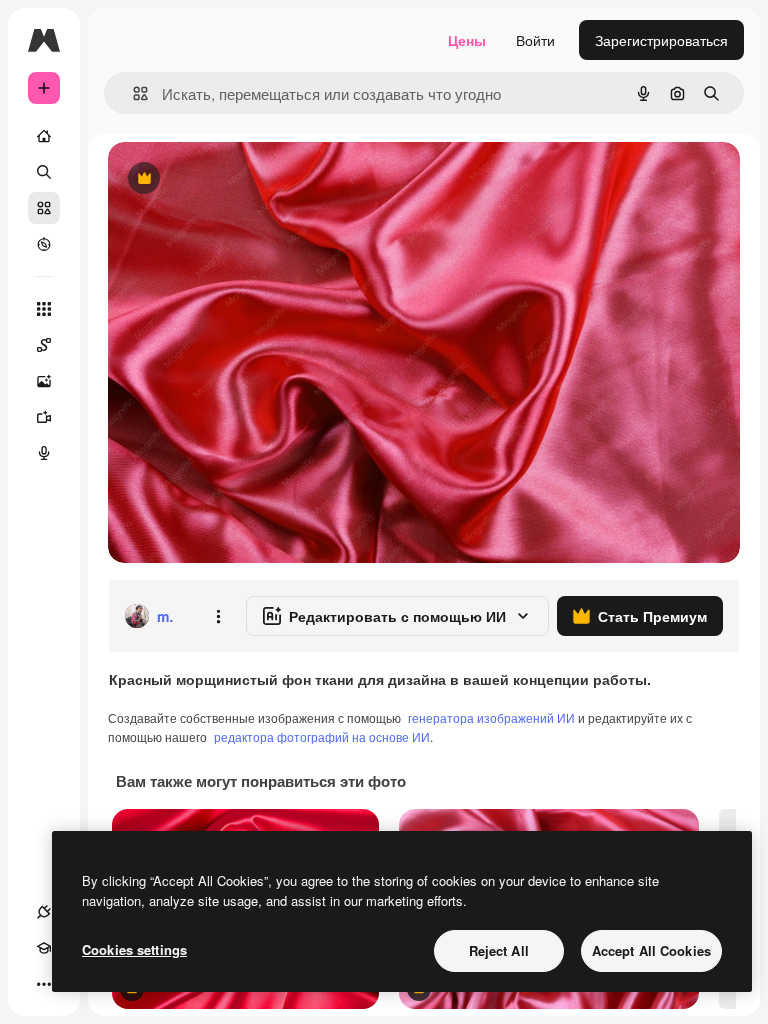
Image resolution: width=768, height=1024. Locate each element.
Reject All (499, 950)
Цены (467, 40)
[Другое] (44, 984)
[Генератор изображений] (44, 381)
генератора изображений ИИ (491, 717)
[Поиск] (44, 172)
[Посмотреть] (44, 244)
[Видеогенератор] (44, 417)
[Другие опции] (218, 616)
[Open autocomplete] (132, 93)
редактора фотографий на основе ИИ (322, 736)
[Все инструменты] (44, 309)
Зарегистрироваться (661, 40)
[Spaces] (44, 345)
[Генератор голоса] (44, 453)
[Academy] (44, 948)
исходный (242, 179)
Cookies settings (134, 949)
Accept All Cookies (651, 950)
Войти (535, 40)
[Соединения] (44, 912)
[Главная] (44, 136)
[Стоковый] (44, 208)
